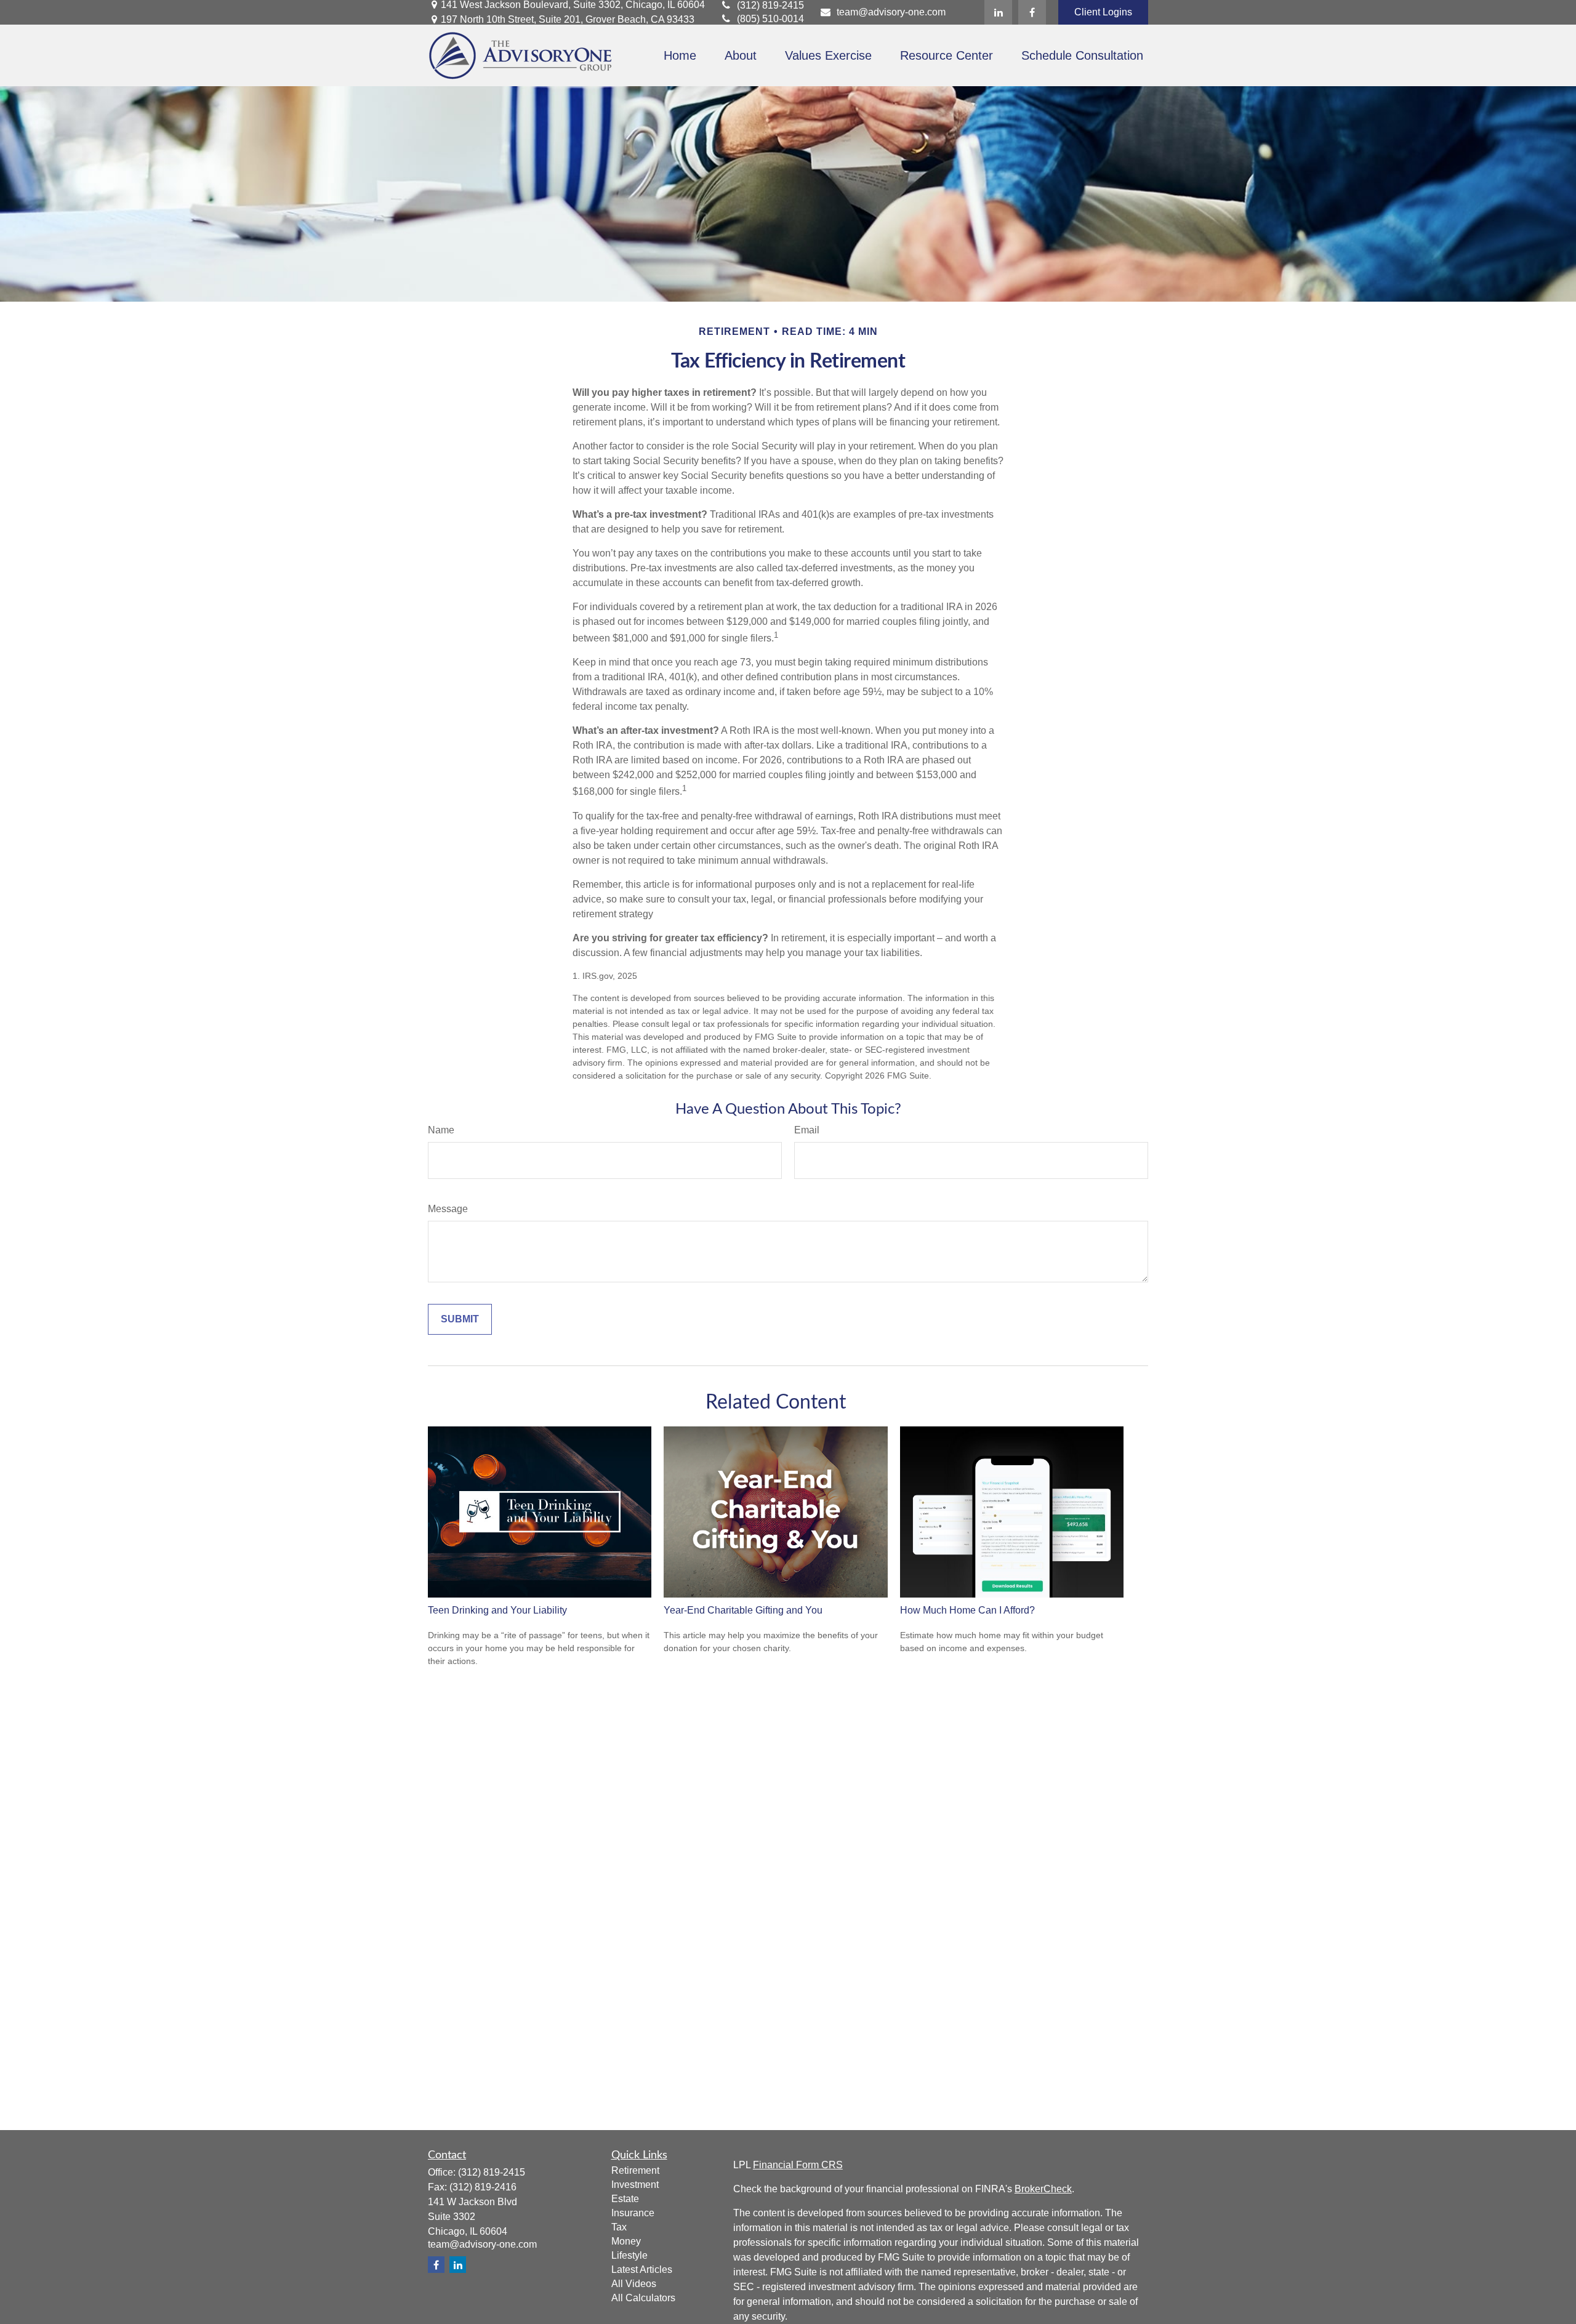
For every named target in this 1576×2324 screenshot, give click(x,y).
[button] (680, 56)
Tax (619, 2227)
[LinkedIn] (998, 12)
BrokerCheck (1043, 2189)
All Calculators (643, 2298)
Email (807, 1130)
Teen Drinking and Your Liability (497, 1610)
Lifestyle (629, 2255)
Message (448, 1209)
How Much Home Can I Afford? (967, 1610)
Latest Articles (642, 2270)
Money (626, 2241)
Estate (625, 2199)
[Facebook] (1032, 12)
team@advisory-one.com (891, 12)
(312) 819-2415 (770, 5)
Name (441, 1130)
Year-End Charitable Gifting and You (743, 1610)
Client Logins (1103, 12)
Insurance (633, 2213)
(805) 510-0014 (770, 19)
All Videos (634, 2284)
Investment (635, 2185)
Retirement (635, 2170)
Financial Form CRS (798, 2165)
